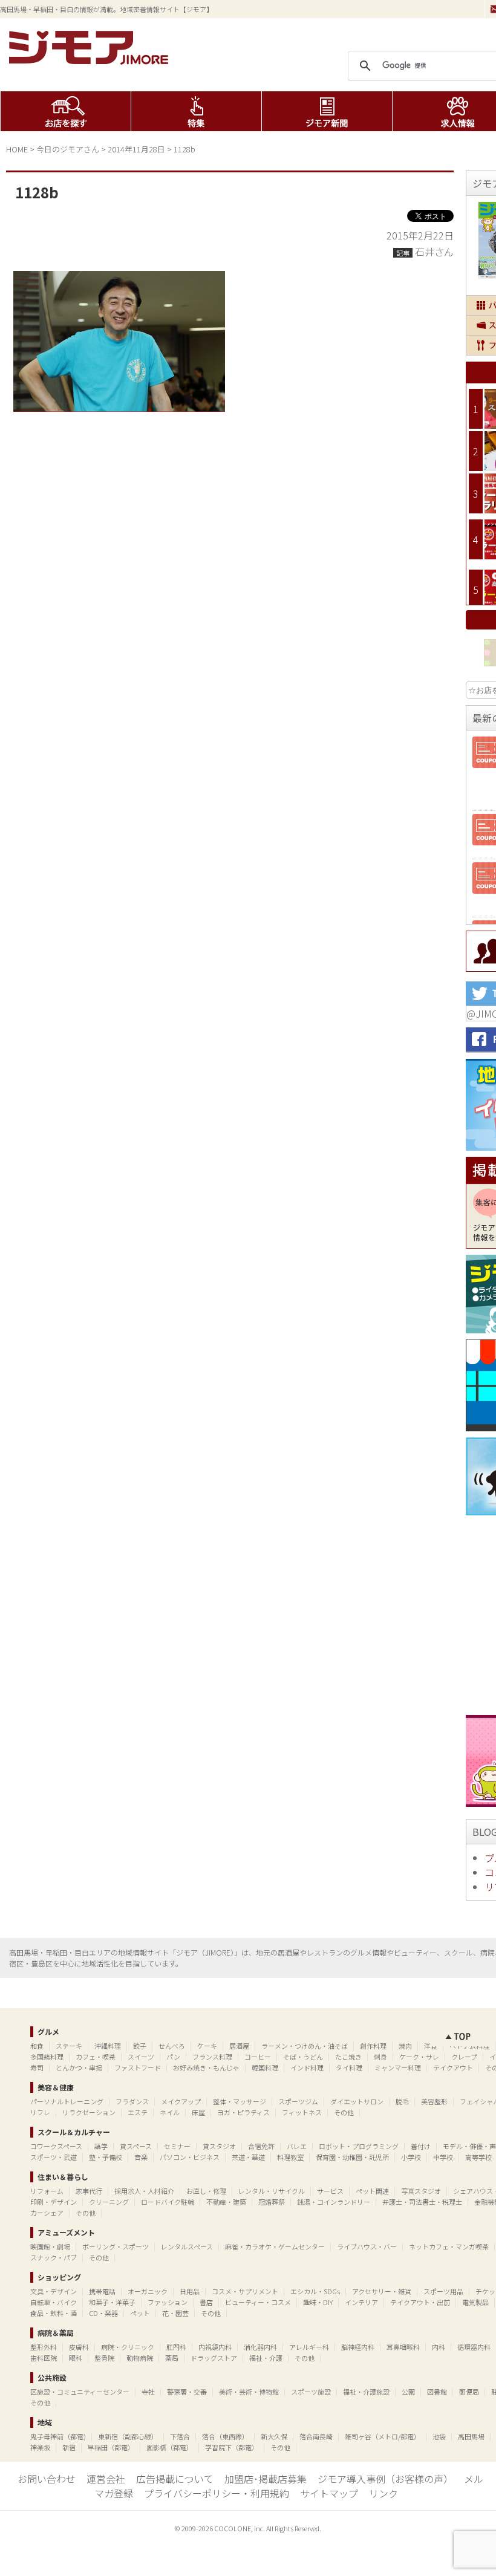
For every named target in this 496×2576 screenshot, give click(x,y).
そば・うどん (303, 2057)
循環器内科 (474, 2347)
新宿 (69, 2447)
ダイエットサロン (357, 2101)
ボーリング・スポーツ (116, 2246)
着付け (421, 2146)
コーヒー (258, 2057)
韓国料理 (265, 2067)
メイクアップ (181, 2101)
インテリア (361, 2302)
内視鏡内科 (215, 2347)
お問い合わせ (47, 2479)
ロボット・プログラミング (359, 2146)
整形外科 (44, 2347)
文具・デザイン (54, 2291)
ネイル (170, 2112)
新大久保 (274, 2436)
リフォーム (47, 2191)
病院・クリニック (128, 2347)
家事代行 (89, 2191)
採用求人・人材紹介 (144, 2191)
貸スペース (136, 2146)
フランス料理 (212, 2057)
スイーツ (141, 2057)
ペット (140, 2313)
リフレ (40, 2112)
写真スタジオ (421, 2191)
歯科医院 (44, 2358)
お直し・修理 (206, 2191)
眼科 (76, 2358)
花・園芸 (175, 2313)
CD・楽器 (103, 2313)
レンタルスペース (187, 2246)
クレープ (464, 2057)
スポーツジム (298, 2101)
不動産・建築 (226, 2202)
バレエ (297, 2146)
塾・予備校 (106, 2157)
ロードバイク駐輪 (168, 2202)
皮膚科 (79, 2347)
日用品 (190, 2291)
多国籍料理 (47, 2057)
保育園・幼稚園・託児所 (352, 2157)
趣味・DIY (318, 2302)
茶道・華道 (248, 2157)
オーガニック (148, 2291)
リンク (383, 2493)
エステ (138, 2112)
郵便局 (469, 2392)
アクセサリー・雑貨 (382, 2291)
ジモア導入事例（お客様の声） (385, 2479)
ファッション (168, 2302)
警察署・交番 (187, 2392)
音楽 (141, 2157)
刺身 (380, 2057)
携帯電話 (102, 2291)
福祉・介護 (266, 2358)
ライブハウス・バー (367, 2246)
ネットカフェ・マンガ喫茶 (449, 2246)
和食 (37, 2046)
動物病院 (140, 2358)
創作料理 (373, 2046)
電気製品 (475, 2302)
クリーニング (109, 2202)
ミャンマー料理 (398, 2067)
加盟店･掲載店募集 (266, 2479)
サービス (330, 2191)
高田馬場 (471, 2436)
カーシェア (47, 2213)
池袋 (439, 2436)
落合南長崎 (316, 2436)
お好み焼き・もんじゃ (206, 2067)
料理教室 (290, 2157)
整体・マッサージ (240, 2101)
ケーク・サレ (419, 2057)
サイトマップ (329, 2493)
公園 (408, 2392)
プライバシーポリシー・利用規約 (217, 2493)
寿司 (37, 2067)
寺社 (148, 2392)
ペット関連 (372, 2191)
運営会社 (106, 2479)
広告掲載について (175, 2479)
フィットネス (302, 2112)
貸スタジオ (219, 2146)
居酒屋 (239, 2046)
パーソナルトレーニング (67, 2101)
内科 (439, 2347)
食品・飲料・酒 (54, 2313)
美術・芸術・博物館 (249, 2392)
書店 (206, 2302)
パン (173, 2057)
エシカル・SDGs (315, 2291)
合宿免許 (261, 2146)
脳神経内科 (358, 2347)
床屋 (198, 2112)
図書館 (437, 2392)
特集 (196, 111)
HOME (17, 149)
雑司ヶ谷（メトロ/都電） (383, 2436)
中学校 (443, 2157)
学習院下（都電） (232, 2447)
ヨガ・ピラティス (243, 2112)
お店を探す (66, 111)
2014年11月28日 (136, 149)
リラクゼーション (89, 2112)
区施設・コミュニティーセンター (80, 2392)
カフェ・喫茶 (96, 2057)
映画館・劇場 (50, 2246)
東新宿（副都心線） (128, 2436)
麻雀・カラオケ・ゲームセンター (275, 2246)
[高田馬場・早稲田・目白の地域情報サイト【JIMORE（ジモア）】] (91, 60)
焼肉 (405, 2046)
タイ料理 (349, 2067)
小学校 (411, 2157)
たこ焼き (348, 2057)
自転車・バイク (54, 2302)
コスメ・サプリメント (245, 2291)
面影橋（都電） (170, 2447)
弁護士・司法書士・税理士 (422, 2202)
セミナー (177, 2146)
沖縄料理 (108, 2046)
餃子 (140, 2046)
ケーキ (207, 2046)
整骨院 (104, 2358)
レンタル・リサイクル (272, 2191)
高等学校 (478, 2157)
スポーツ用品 (443, 2291)
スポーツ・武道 (54, 2157)
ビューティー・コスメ (258, 2302)
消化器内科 (260, 2347)
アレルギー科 (309, 2347)
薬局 (172, 2358)
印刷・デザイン (54, 2202)
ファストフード (138, 2067)
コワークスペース (56, 2146)
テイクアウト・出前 (420, 2302)
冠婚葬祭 (272, 2202)
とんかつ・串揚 (79, 2067)
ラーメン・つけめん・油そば (305, 2046)
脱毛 (402, 2101)
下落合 (180, 2436)
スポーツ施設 (311, 2392)
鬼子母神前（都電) (58, 2436)
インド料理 (307, 2067)
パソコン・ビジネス (190, 2157)
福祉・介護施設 (366, 2392)
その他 (344, 2112)
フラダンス (132, 2101)
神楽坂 (40, 2447)
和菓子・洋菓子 (112, 2302)
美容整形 (434, 2101)
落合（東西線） (225, 2436)
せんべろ (172, 2046)
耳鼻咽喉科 (403, 2347)
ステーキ (69, 2046)
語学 (101, 2146)
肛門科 (176, 2347)
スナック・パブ (54, 2257)
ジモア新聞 (327, 111)
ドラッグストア (214, 2358)
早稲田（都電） (111, 2447)
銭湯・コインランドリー (334, 2202)
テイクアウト (453, 2067)
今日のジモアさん (68, 149)
